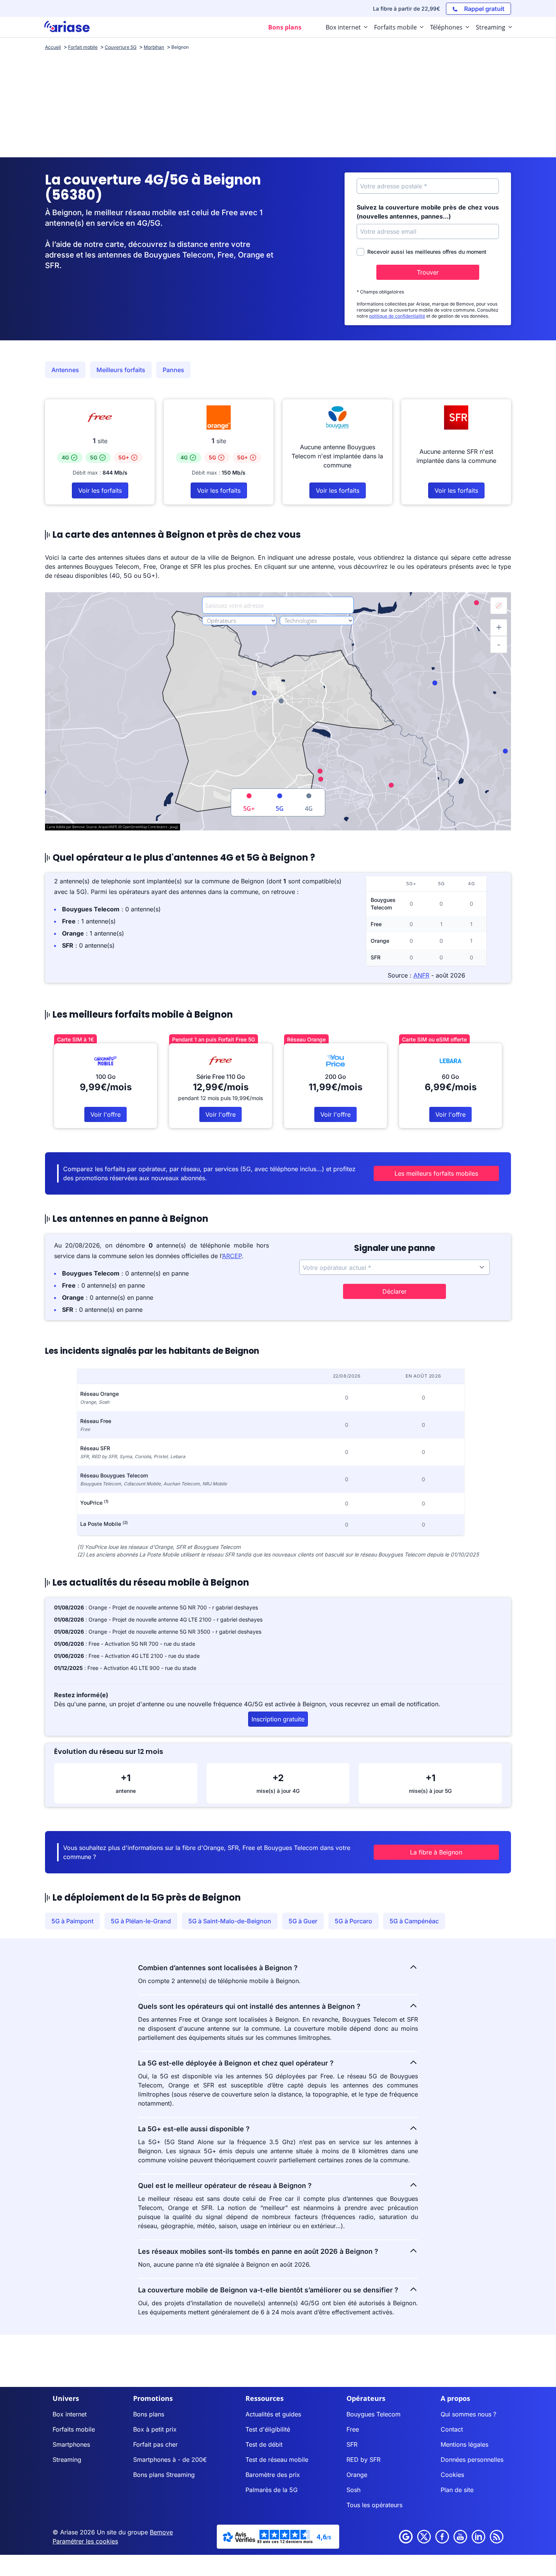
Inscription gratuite (278, 1719)
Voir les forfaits (100, 490)
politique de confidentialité (397, 316)
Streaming (67, 2460)
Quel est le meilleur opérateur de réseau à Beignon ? (225, 2186)
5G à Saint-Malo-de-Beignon (230, 1921)
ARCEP (232, 1256)
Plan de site (457, 2490)
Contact (452, 2429)
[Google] (406, 2537)
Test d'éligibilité (268, 2429)
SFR (352, 2444)
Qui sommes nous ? (468, 2414)
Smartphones (71, 2444)
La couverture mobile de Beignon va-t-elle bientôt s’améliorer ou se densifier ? (268, 2290)
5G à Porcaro (353, 1921)
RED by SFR (363, 2460)
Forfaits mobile (74, 2429)
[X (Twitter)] (424, 2537)
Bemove (161, 2532)
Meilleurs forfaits (121, 370)
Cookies (452, 2475)
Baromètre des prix (273, 2475)
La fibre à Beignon (436, 1852)
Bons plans (149, 2414)
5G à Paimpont (72, 1921)
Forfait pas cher (155, 2444)
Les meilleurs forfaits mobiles (436, 1173)
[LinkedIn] (478, 2537)
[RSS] (497, 2537)
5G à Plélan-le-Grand (141, 1921)
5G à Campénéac (414, 1921)
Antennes (65, 370)
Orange (357, 2475)
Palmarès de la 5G (272, 2490)
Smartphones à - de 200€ (170, 2460)
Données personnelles (472, 2460)
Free (353, 2429)
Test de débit (264, 2444)
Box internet (70, 2414)
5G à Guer (303, 1921)
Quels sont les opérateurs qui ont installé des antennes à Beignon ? (249, 2006)
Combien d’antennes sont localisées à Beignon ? (218, 1968)
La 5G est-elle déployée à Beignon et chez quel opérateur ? (236, 2063)
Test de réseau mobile (277, 2460)
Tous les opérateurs (374, 2505)
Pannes (173, 370)
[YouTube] (460, 2537)
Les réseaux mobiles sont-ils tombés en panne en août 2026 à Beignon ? (258, 2251)
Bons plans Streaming (164, 2475)
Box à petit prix (155, 2429)
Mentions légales (464, 2444)
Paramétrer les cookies (85, 2541)
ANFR (421, 975)
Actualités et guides (273, 2414)
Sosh (353, 2490)
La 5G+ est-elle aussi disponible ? (194, 2129)
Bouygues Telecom (374, 2414)
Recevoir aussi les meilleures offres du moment (427, 252)
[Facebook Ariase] (442, 2537)
